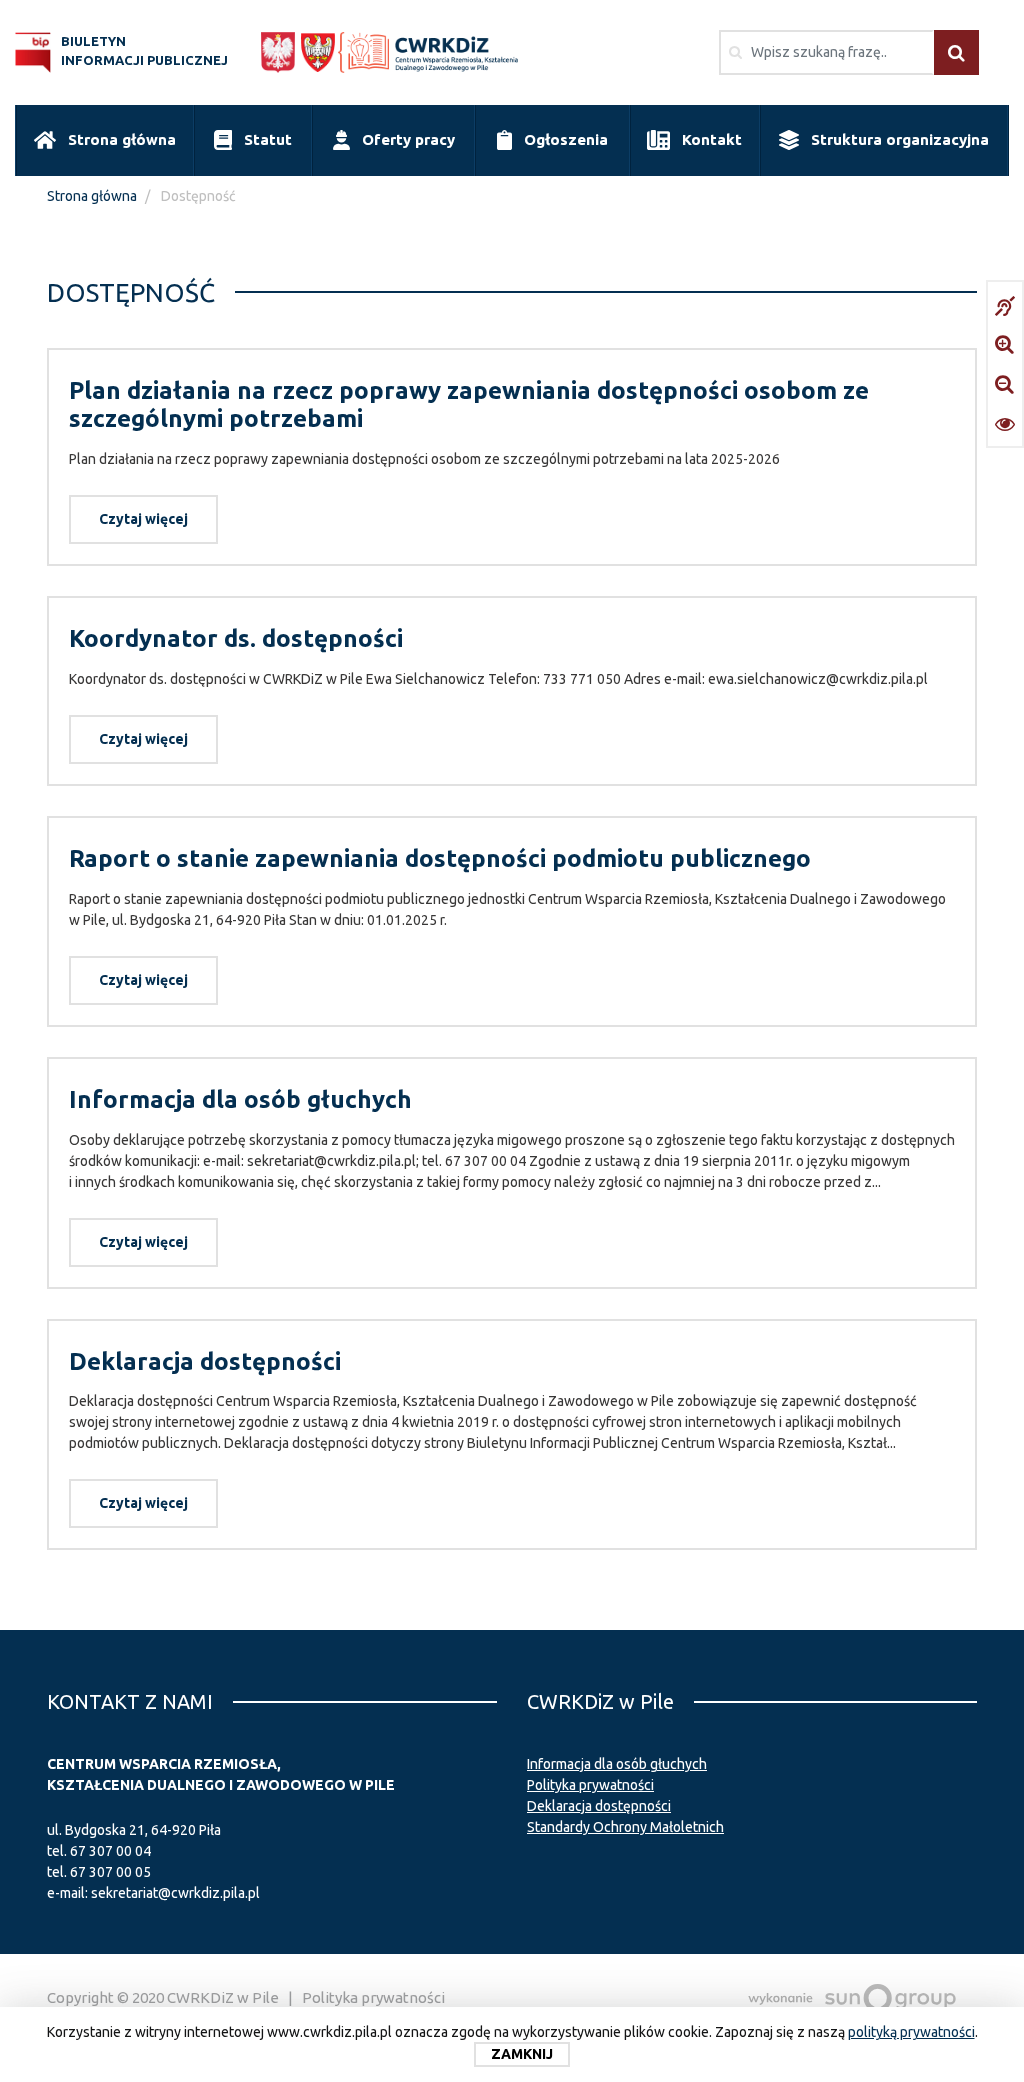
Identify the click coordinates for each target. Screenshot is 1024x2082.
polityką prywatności (911, 2032)
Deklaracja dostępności (205, 1361)
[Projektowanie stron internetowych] (852, 1997)
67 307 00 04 (110, 1851)
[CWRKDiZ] (435, 52)
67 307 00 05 (110, 1872)
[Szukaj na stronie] (956, 52)
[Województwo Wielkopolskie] (318, 52)
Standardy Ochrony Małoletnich (625, 1827)
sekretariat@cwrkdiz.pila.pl (175, 1893)
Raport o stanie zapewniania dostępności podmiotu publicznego (440, 858)
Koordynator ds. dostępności (236, 638)
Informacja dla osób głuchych (240, 1099)
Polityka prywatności (590, 1785)
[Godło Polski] (278, 52)
